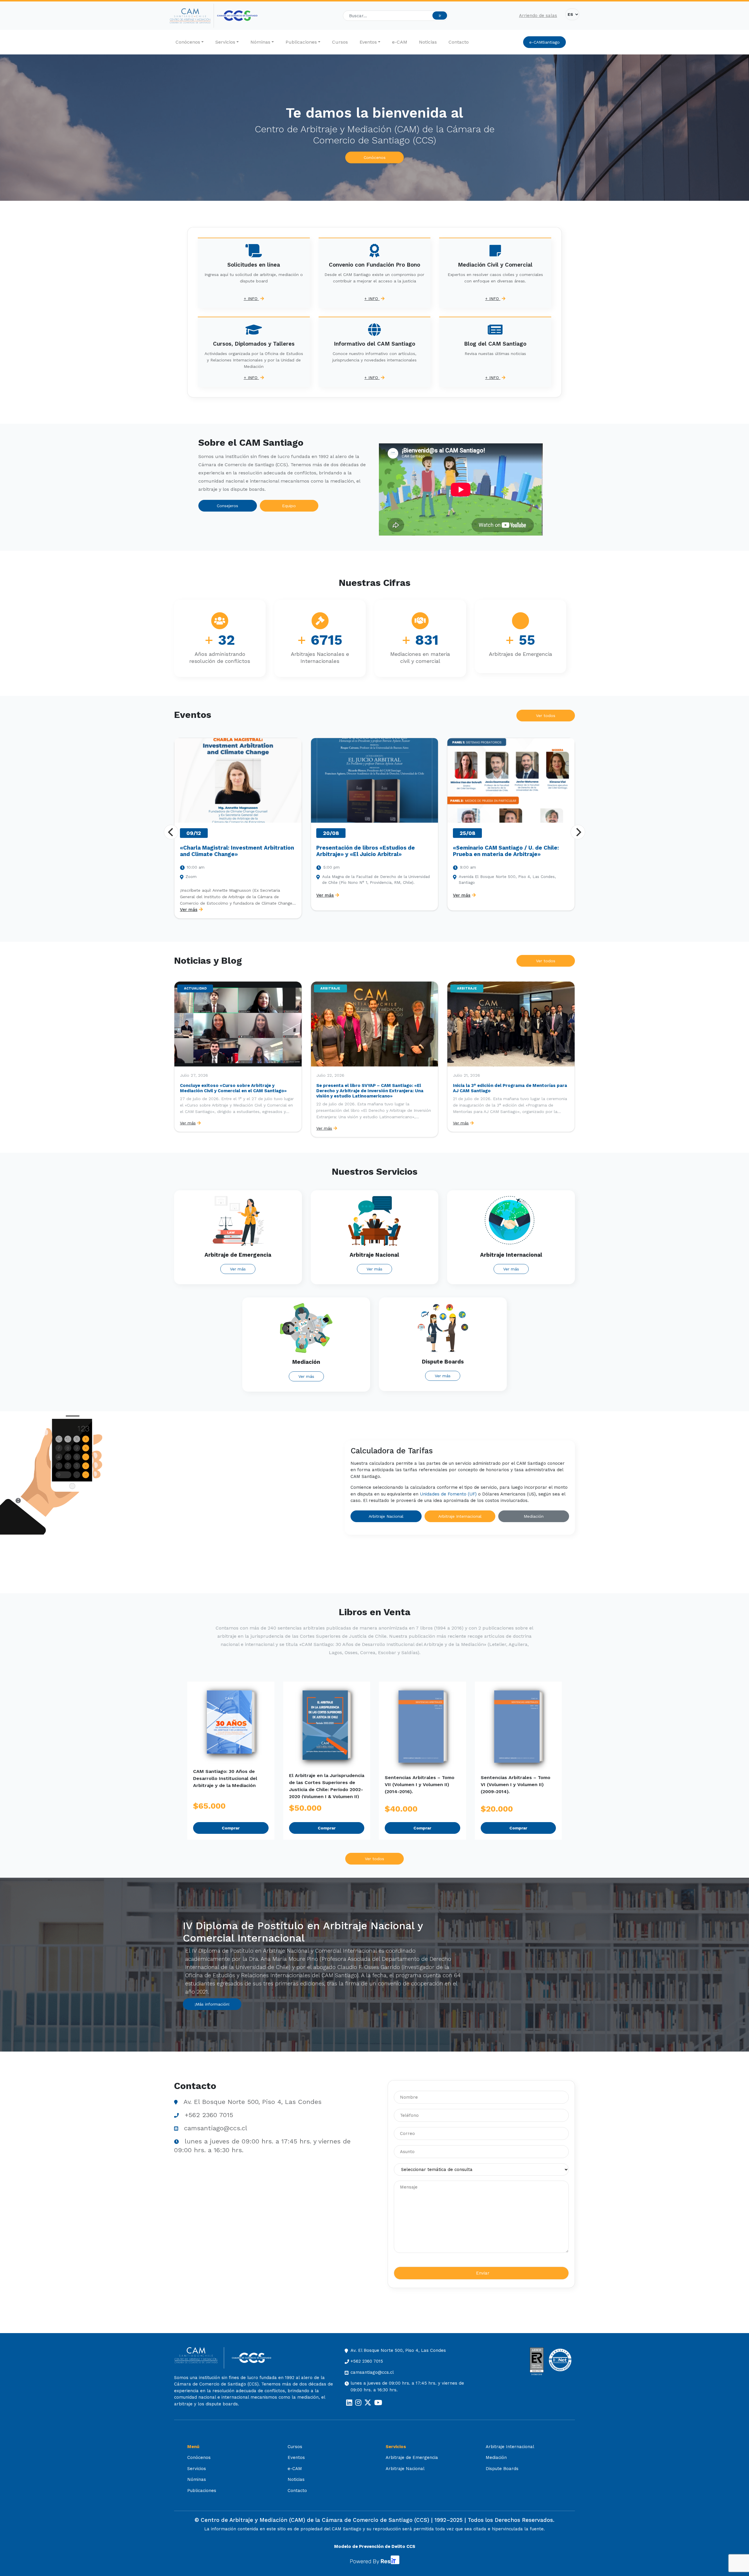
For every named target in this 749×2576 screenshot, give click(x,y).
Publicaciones (301, 42)
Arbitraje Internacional (460, 1516)
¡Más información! (212, 2004)
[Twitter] (368, 2403)
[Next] (578, 832)
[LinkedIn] (349, 2403)
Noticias (428, 42)
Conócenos (188, 42)
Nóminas (260, 42)
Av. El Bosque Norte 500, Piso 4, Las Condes (252, 2102)
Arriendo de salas (538, 16)
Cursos (340, 42)
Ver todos (546, 716)
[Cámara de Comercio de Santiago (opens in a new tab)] (237, 16)
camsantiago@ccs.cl (216, 2128)
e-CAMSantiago (544, 42)
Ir (440, 16)
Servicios (225, 42)
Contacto (459, 42)
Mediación (534, 1516)
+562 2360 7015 (209, 2115)
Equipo (289, 506)
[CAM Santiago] (199, 2358)
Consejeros (227, 506)
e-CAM (400, 42)
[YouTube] (378, 2403)
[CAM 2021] (192, 16)
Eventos (368, 42)
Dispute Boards (502, 2469)
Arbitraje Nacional (386, 1516)
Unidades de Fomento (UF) (448, 1494)
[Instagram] (358, 2403)
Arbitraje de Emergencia (412, 2457)
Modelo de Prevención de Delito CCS (375, 2546)
